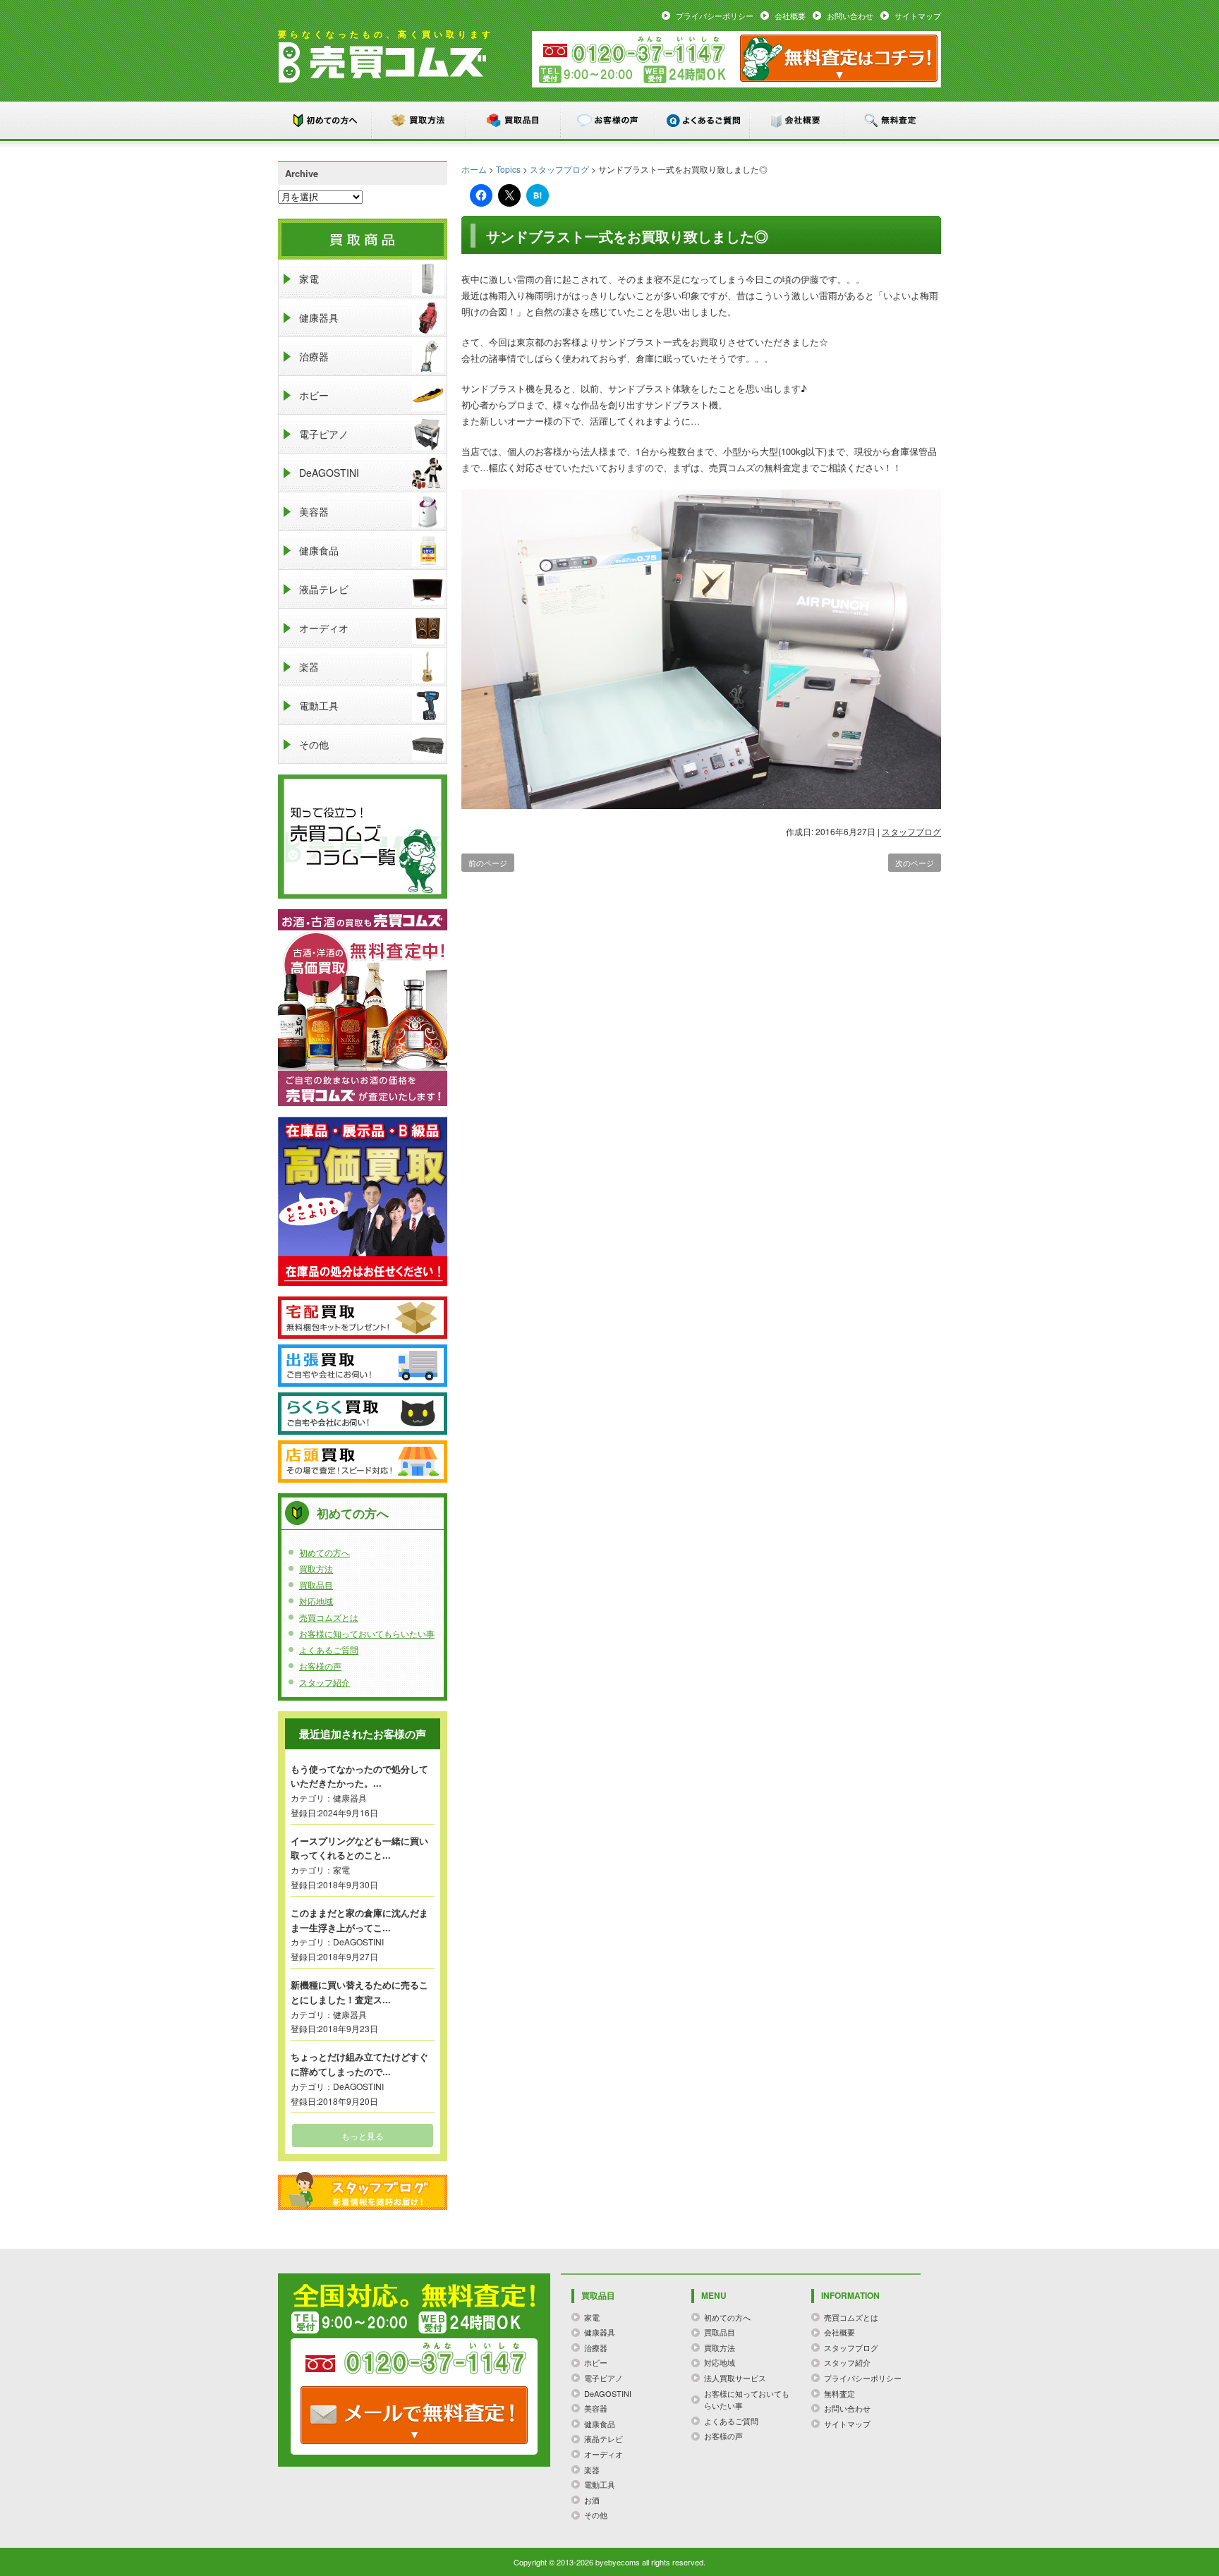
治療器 (314, 356)
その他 (314, 744)
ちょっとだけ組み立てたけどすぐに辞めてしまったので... (359, 2064)
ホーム (474, 169)
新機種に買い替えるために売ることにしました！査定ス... (359, 1992)
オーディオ (324, 628)
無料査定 (892, 120)
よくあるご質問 (703, 120)
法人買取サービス (735, 2378)
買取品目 (514, 120)
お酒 (592, 2500)
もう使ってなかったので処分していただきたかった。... (359, 1776)
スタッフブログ (559, 169)
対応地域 (316, 1601)
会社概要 (790, 16)
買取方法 (420, 120)
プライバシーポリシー (715, 16)
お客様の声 (609, 120)
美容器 (314, 511)
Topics (508, 169)
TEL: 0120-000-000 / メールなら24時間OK (414, 2415)
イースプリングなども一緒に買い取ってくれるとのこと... (359, 1848)
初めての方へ (325, 120)
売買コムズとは (329, 1617)
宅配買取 (363, 1318)
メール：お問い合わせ (839, 58)
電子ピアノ (324, 434)
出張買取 (363, 1366)
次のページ (915, 863)
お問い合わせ (850, 16)
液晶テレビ (324, 589)
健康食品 (319, 550)
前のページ (488, 863)
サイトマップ (918, 16)
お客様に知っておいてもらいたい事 (367, 1633)
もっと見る (363, 2135)
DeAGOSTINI (329, 473)
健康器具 (319, 317)
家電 (309, 279)
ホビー (314, 395)
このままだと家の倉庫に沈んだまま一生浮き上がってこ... (359, 1920)
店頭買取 (363, 1462)
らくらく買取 (363, 1414)
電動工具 (319, 705)
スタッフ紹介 (325, 1682)
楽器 (309, 667)
